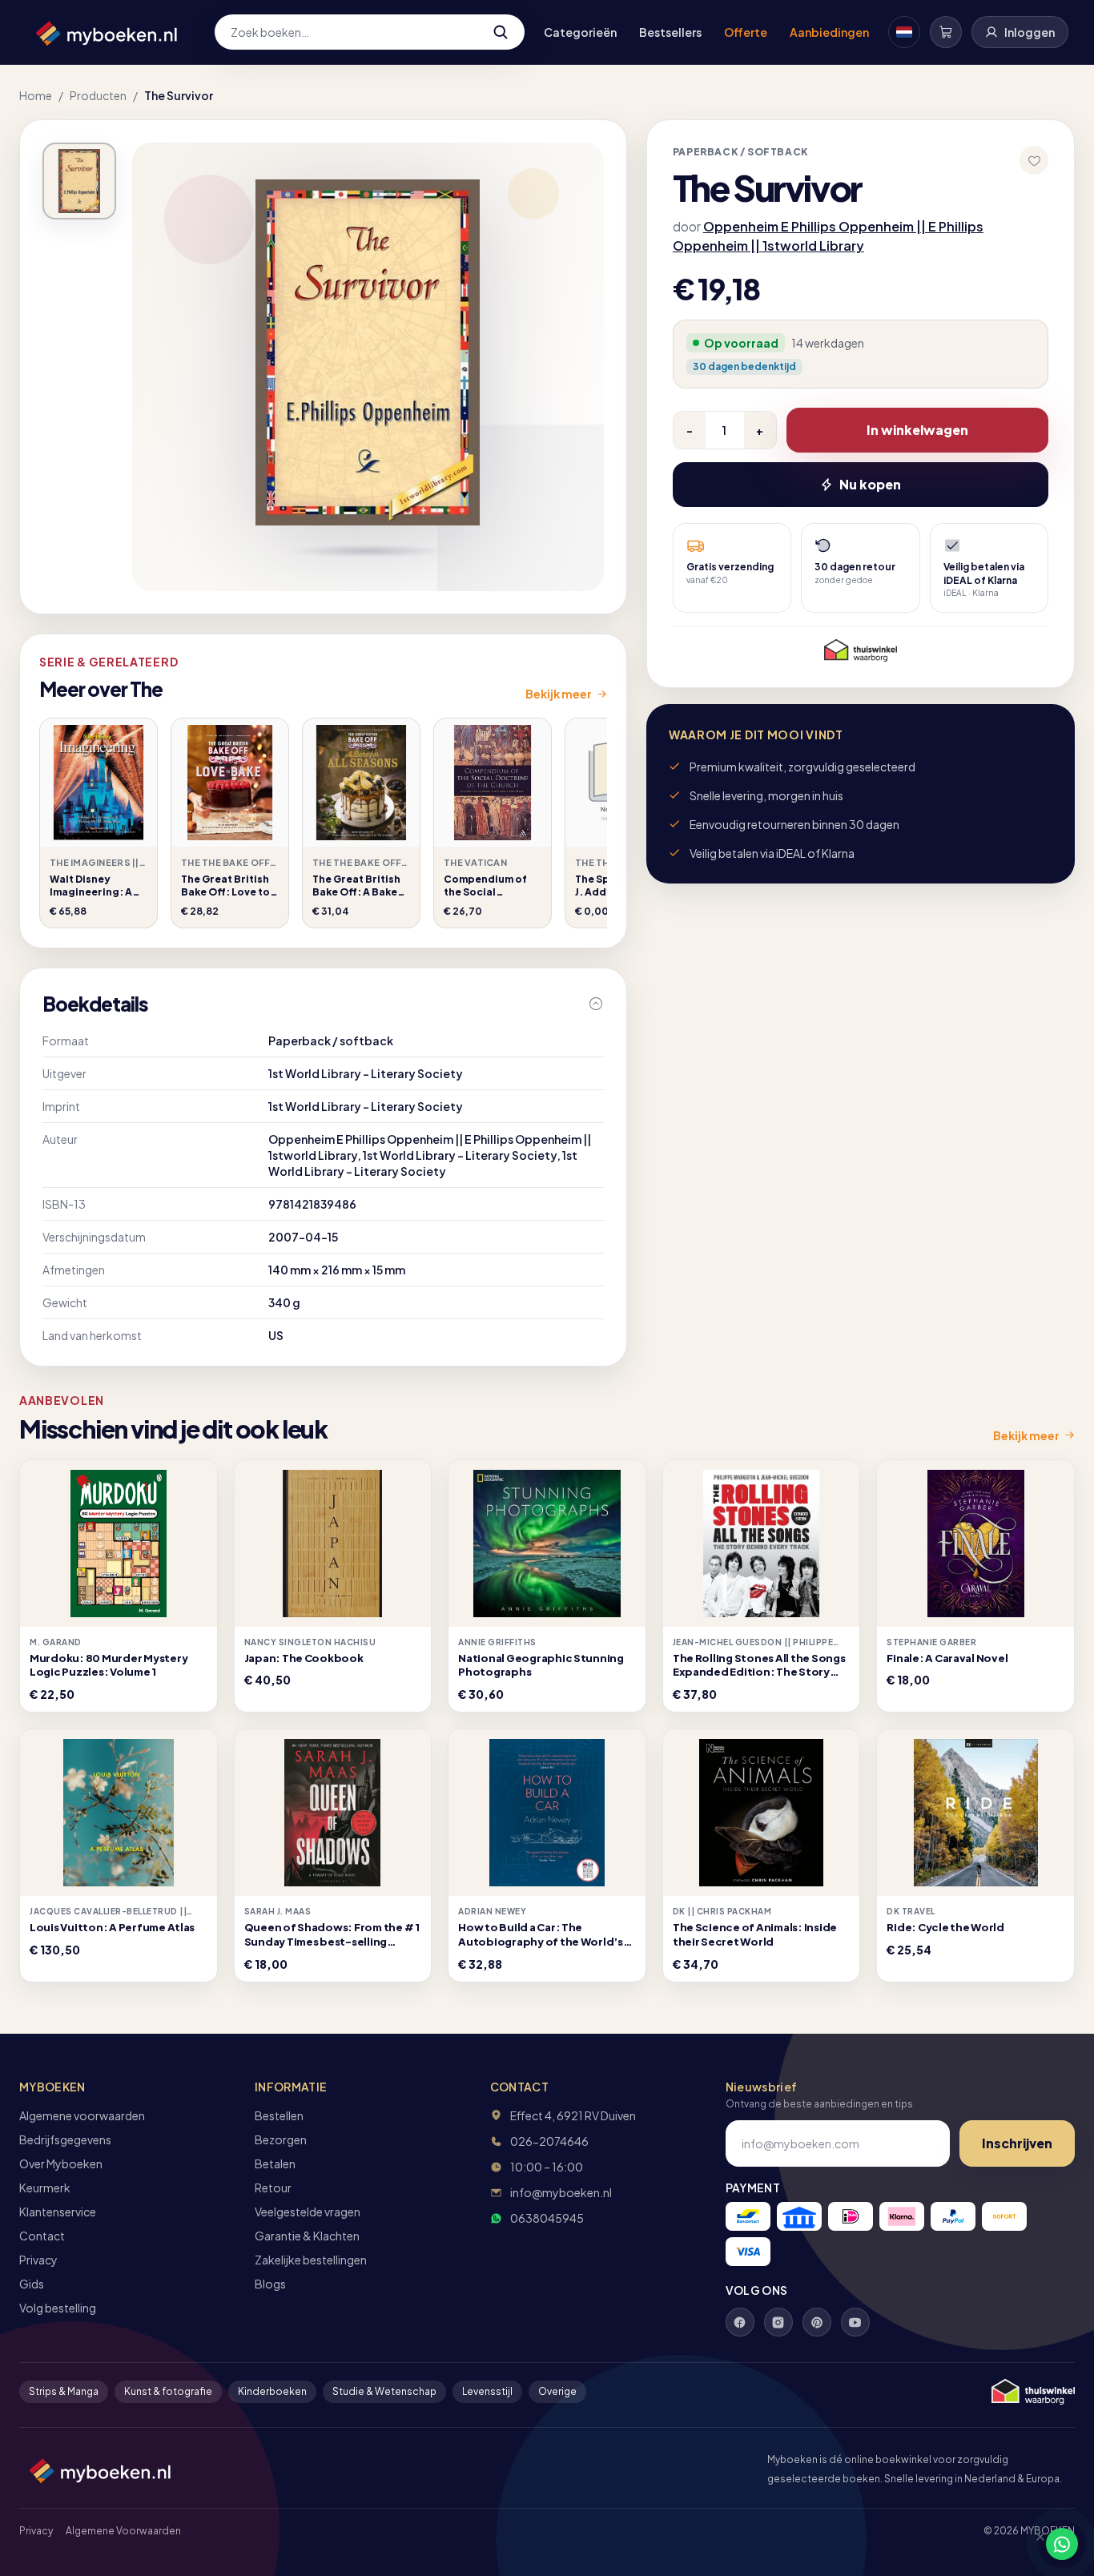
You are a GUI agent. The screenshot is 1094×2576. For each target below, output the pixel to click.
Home (36, 95)
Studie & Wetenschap (384, 2391)
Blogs (270, 2284)
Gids (32, 2284)
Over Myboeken (61, 2163)
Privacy (38, 2260)
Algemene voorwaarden (82, 2115)
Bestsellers (670, 32)
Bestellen (279, 2115)
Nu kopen (870, 484)
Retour (273, 2188)
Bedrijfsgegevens (65, 2139)
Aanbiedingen (829, 32)
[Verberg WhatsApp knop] (1033, 2544)
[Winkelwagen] (946, 32)
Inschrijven (1017, 2143)
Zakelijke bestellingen (311, 2260)
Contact (42, 2236)
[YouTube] (855, 2322)
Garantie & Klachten (307, 2236)
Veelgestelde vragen (308, 2212)
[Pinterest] (817, 2322)
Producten (98, 95)
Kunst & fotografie (168, 2391)
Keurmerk (45, 2188)
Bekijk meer (559, 694)
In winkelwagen (917, 430)
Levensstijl (487, 2391)
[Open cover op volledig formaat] (79, 181)
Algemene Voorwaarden (123, 2531)
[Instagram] (778, 2322)
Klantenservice (58, 2212)
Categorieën (580, 32)
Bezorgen (281, 2139)
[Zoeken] (501, 32)
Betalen (275, 2163)
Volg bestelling (58, 2308)
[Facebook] (740, 2322)
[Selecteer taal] (904, 32)
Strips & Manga (64, 2391)
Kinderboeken (272, 2391)
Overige (557, 2391)
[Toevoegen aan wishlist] (1034, 160)
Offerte (746, 32)
